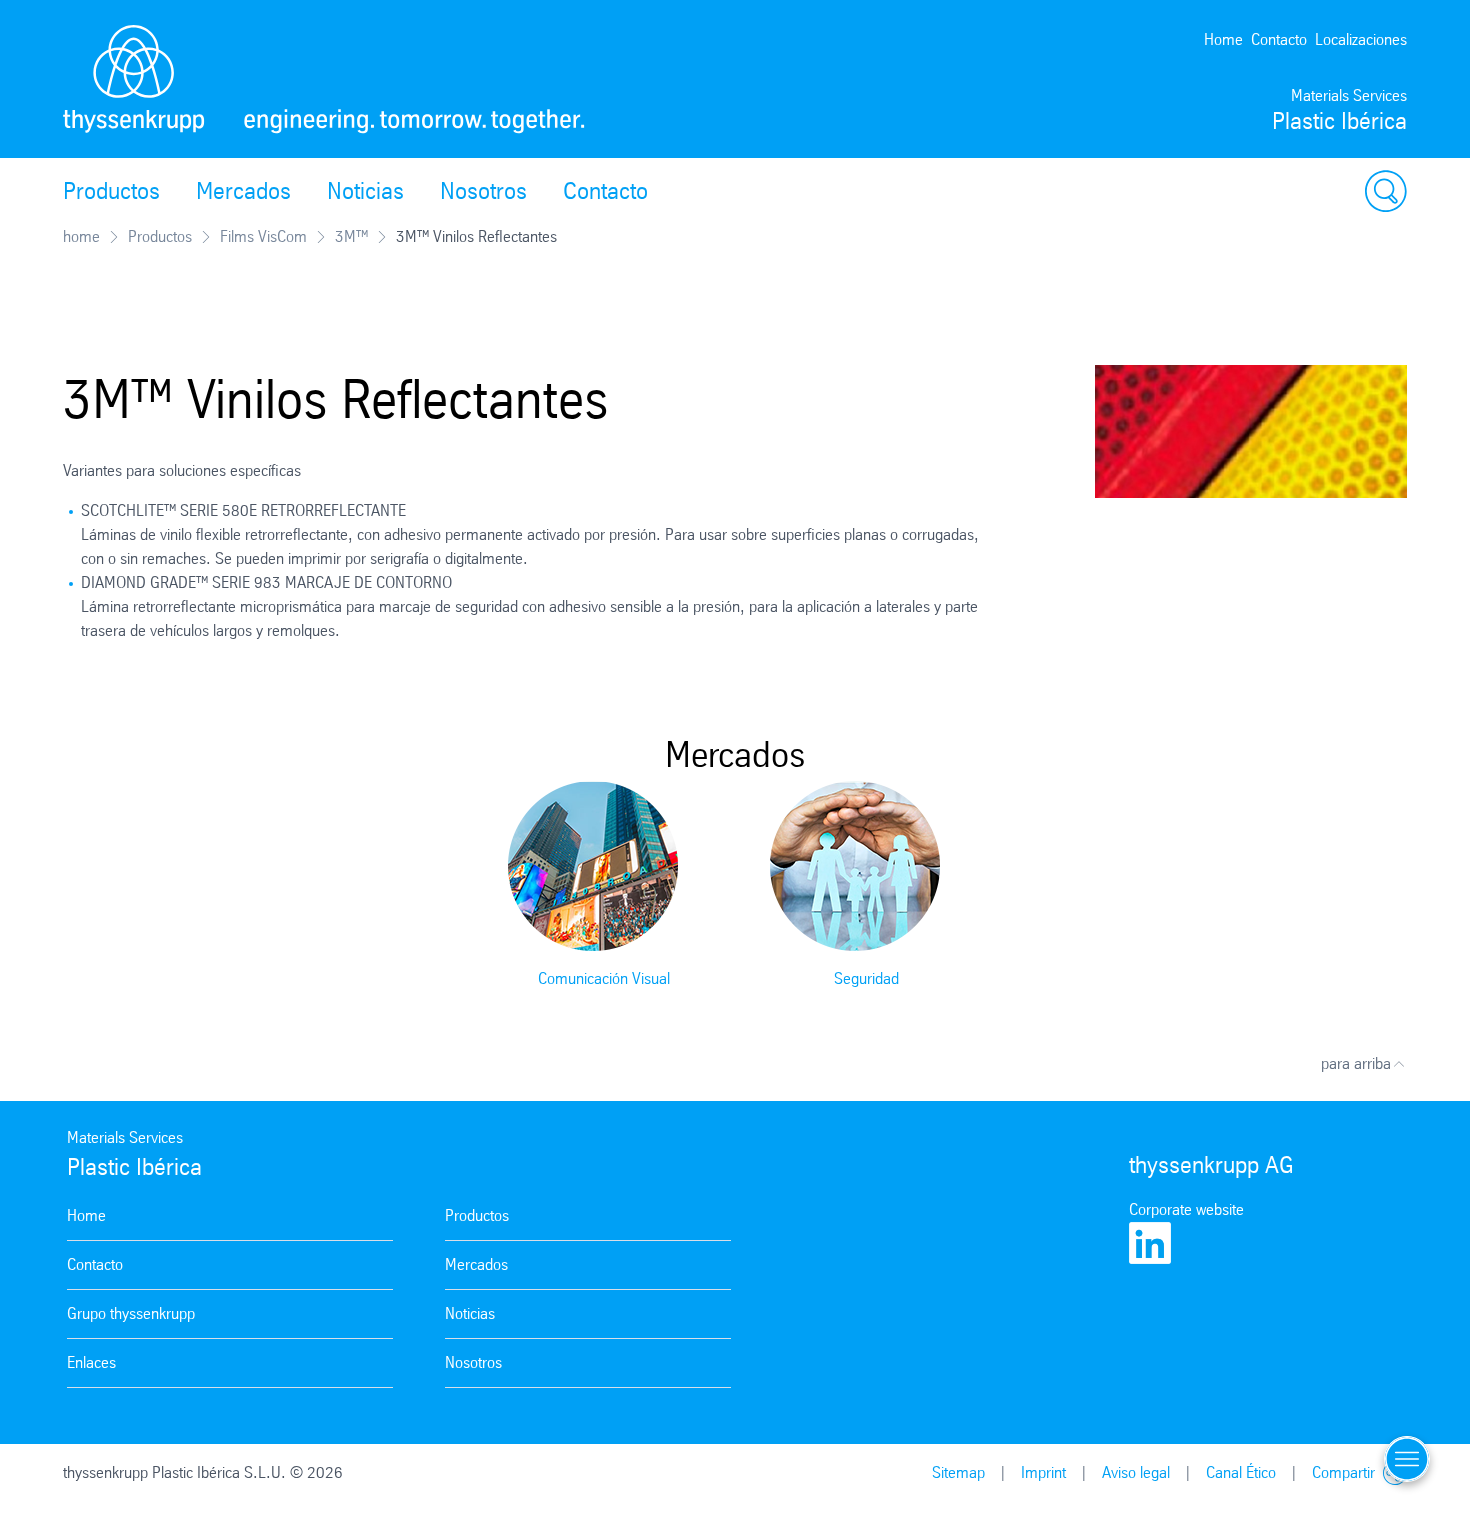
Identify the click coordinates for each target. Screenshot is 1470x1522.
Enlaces (91, 1362)
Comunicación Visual (604, 978)
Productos (111, 191)
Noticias (365, 191)
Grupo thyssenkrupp (131, 1313)
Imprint (1043, 1472)
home (81, 236)
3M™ (351, 236)
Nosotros (483, 191)
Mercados (243, 191)
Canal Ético (1241, 1472)
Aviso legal (1136, 1472)
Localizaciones (1361, 39)
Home (1223, 39)
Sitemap (958, 1472)
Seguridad (866, 978)
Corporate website (1186, 1209)
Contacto (1279, 39)
